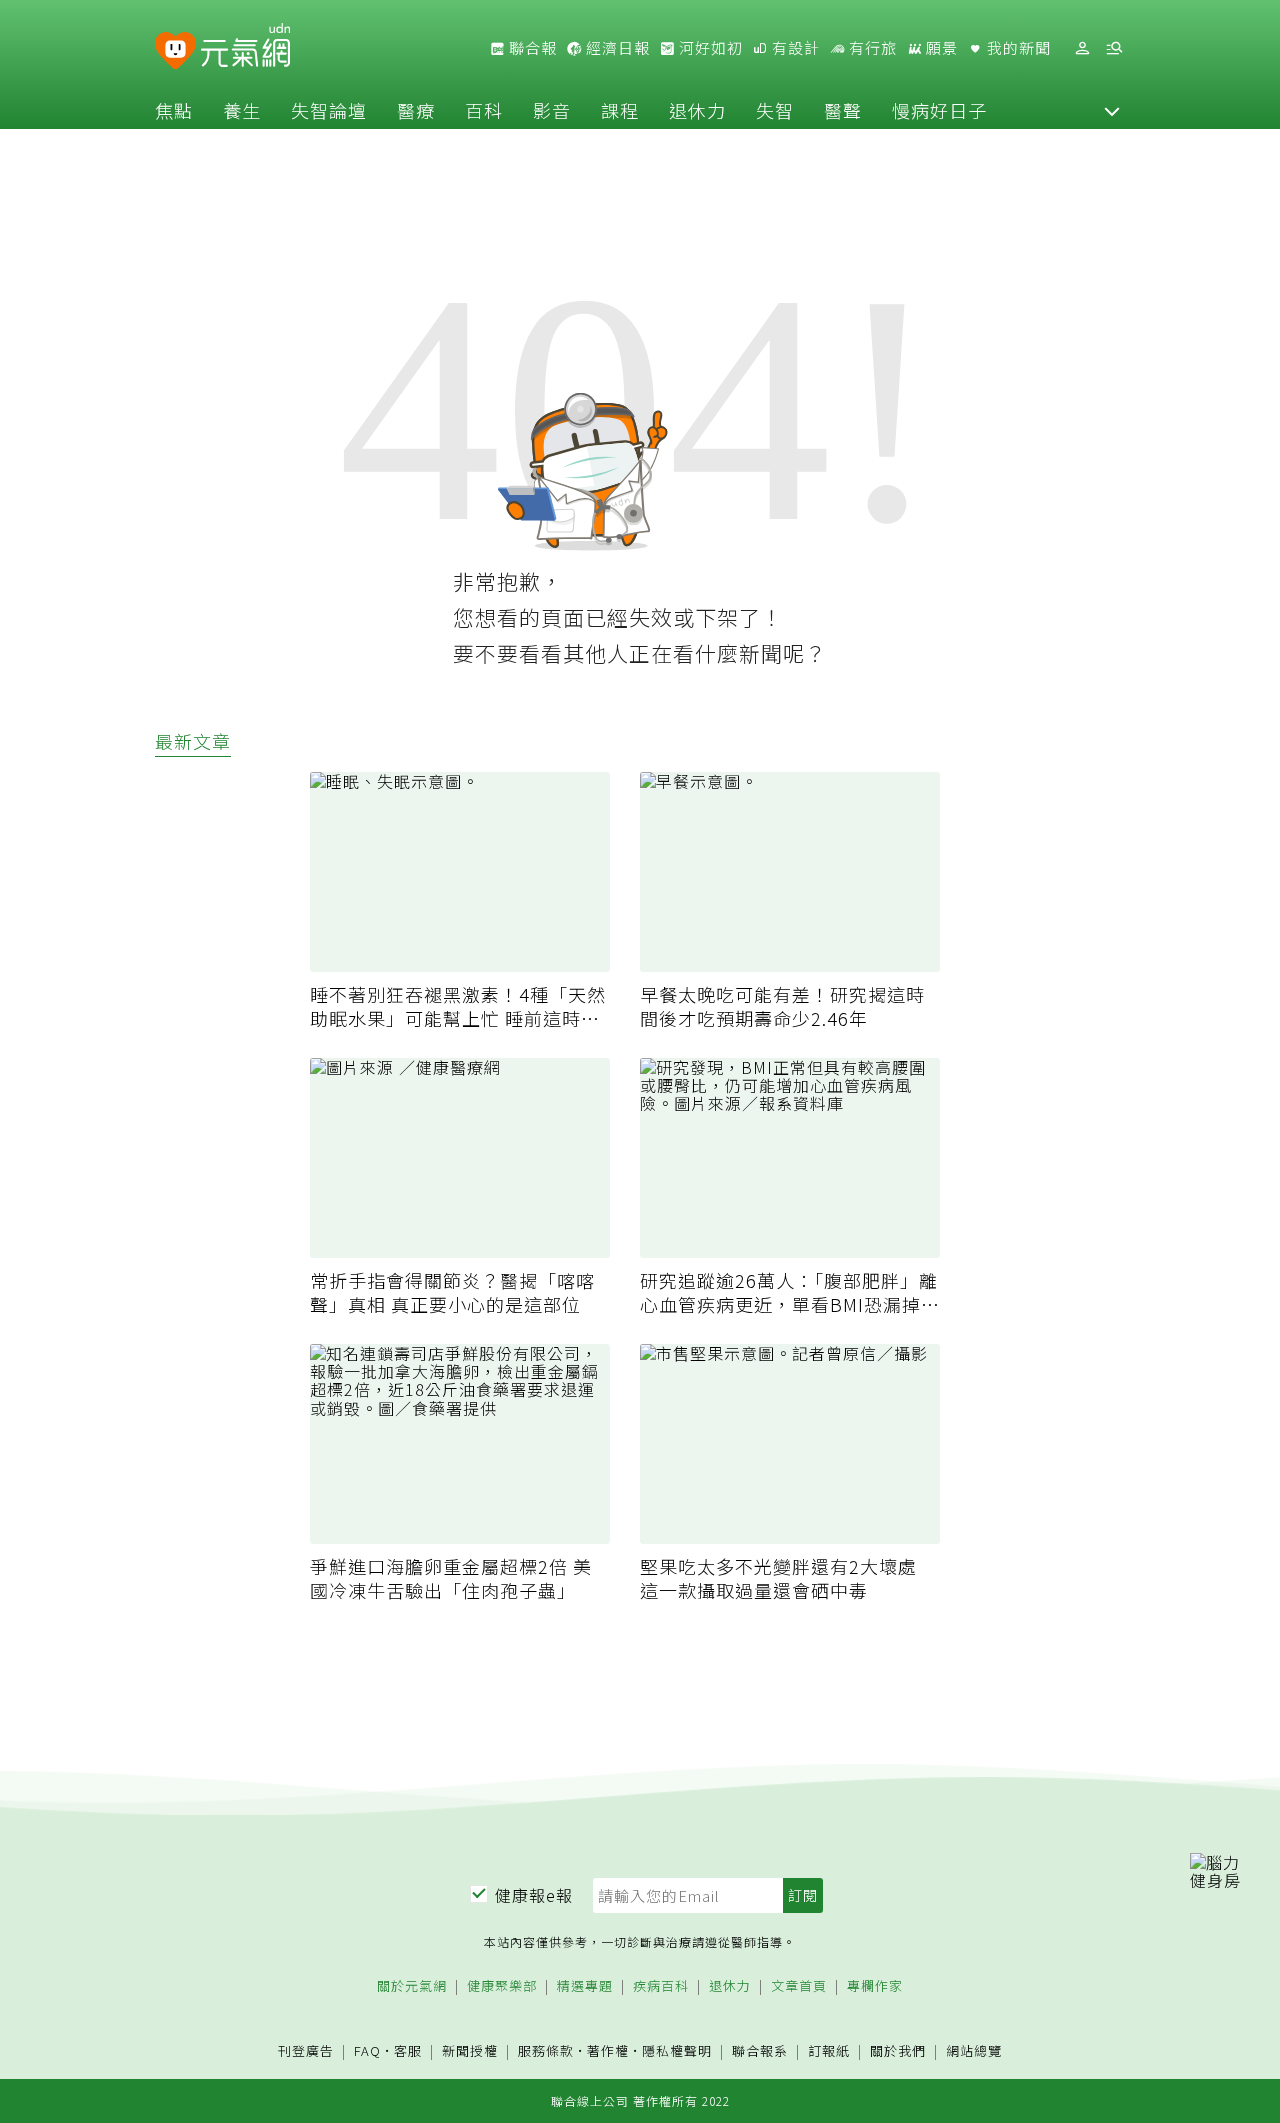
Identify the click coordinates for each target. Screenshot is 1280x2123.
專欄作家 (875, 1986)
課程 (620, 110)
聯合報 (531, 48)
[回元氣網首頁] (245, 48)
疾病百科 (661, 1986)
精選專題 (585, 1986)
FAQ (367, 2050)
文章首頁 (799, 1986)
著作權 (608, 2050)
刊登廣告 (306, 2051)
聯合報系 (760, 2051)
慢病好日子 (939, 110)
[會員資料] (1082, 48)
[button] (1112, 110)
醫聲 (843, 110)
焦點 (174, 110)
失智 (775, 110)
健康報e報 (534, 1895)
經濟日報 (616, 48)
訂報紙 (829, 2051)
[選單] (1114, 48)
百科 (484, 110)
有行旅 (871, 48)
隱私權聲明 (677, 2050)
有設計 (794, 48)
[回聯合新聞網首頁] (175, 51)
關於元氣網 (412, 1986)
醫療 (416, 110)
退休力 (697, 110)
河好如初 (709, 48)
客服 (408, 2050)
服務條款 (546, 2050)
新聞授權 (470, 2051)
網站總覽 (974, 2051)
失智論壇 (329, 110)
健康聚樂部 (502, 1986)
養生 (242, 110)
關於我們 (898, 2051)
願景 (940, 48)
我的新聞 (1017, 48)
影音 (552, 110)
